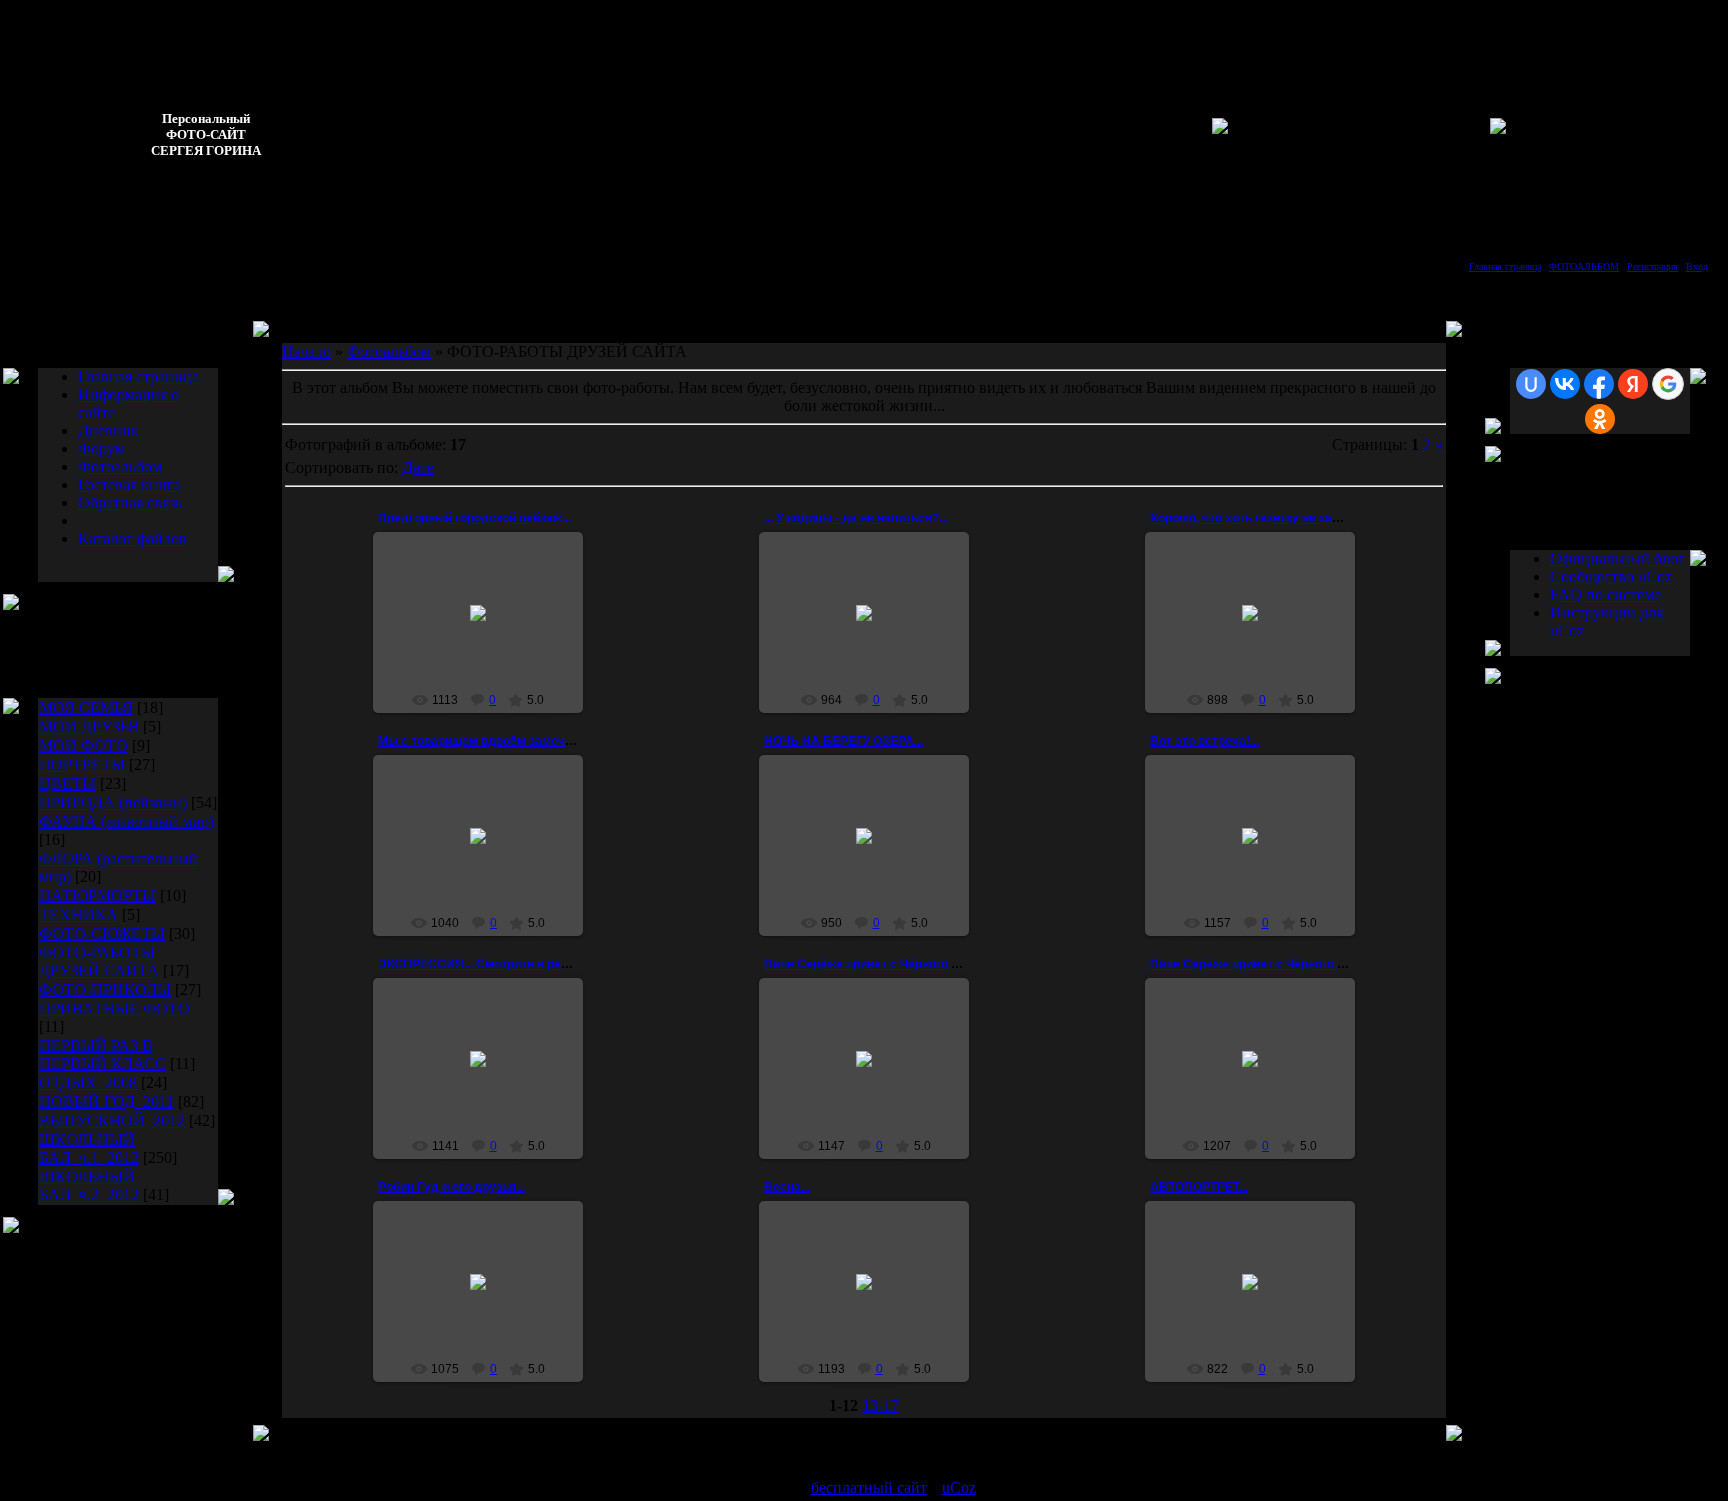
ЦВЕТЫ (67, 783)
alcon (1259, 859)
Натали (873, 1089)
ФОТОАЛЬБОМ (1584, 266)
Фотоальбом (120, 466)
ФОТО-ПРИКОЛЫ (105, 989)
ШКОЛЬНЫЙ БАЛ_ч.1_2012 (89, 1148)
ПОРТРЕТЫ (82, 764)
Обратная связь (130, 502)
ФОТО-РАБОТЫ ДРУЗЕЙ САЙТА (99, 961)
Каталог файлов (132, 538)
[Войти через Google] (1668, 384)
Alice (487, 650)
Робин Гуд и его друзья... (451, 1187)
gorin (873, 866)
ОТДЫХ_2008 (88, 1082)
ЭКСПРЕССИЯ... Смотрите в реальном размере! (520, 964)
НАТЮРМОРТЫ (97, 895)
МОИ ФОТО (83, 745)
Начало (306, 351)
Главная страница (1505, 266)
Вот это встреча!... (1204, 741)
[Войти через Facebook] (1599, 384)
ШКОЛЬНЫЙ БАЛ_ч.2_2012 (89, 1185)
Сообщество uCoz (1611, 576)
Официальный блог (1617, 558)
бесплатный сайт (869, 1487)
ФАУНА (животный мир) (126, 821)
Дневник (108, 430)
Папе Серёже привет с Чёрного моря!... (879, 964)
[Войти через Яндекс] (1633, 384)
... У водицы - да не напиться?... (856, 518)
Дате (418, 467)
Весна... (787, 1187)
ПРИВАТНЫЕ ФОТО (114, 1008)
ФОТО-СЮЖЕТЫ (102, 933)
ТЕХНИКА (78, 914)
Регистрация (1652, 266)
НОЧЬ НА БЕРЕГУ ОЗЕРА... (843, 741)
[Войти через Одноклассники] (1600, 419)
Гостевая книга (129, 484)
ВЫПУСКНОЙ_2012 (112, 1120)
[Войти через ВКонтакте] (1565, 384)
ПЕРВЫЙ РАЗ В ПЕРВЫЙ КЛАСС (102, 1054)
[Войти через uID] (1531, 384)
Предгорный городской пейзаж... (474, 518)
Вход (1697, 266)
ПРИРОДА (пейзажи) (113, 802)
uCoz (959, 1487)
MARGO (873, 1305)
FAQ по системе (1605, 594)
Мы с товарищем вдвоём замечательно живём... (521, 741)
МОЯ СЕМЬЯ (86, 707)
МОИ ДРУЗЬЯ (89, 726)
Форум (101, 448)
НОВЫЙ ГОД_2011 (106, 1101)
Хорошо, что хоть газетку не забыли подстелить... (1298, 518)
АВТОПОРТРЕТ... (1199, 1187)
